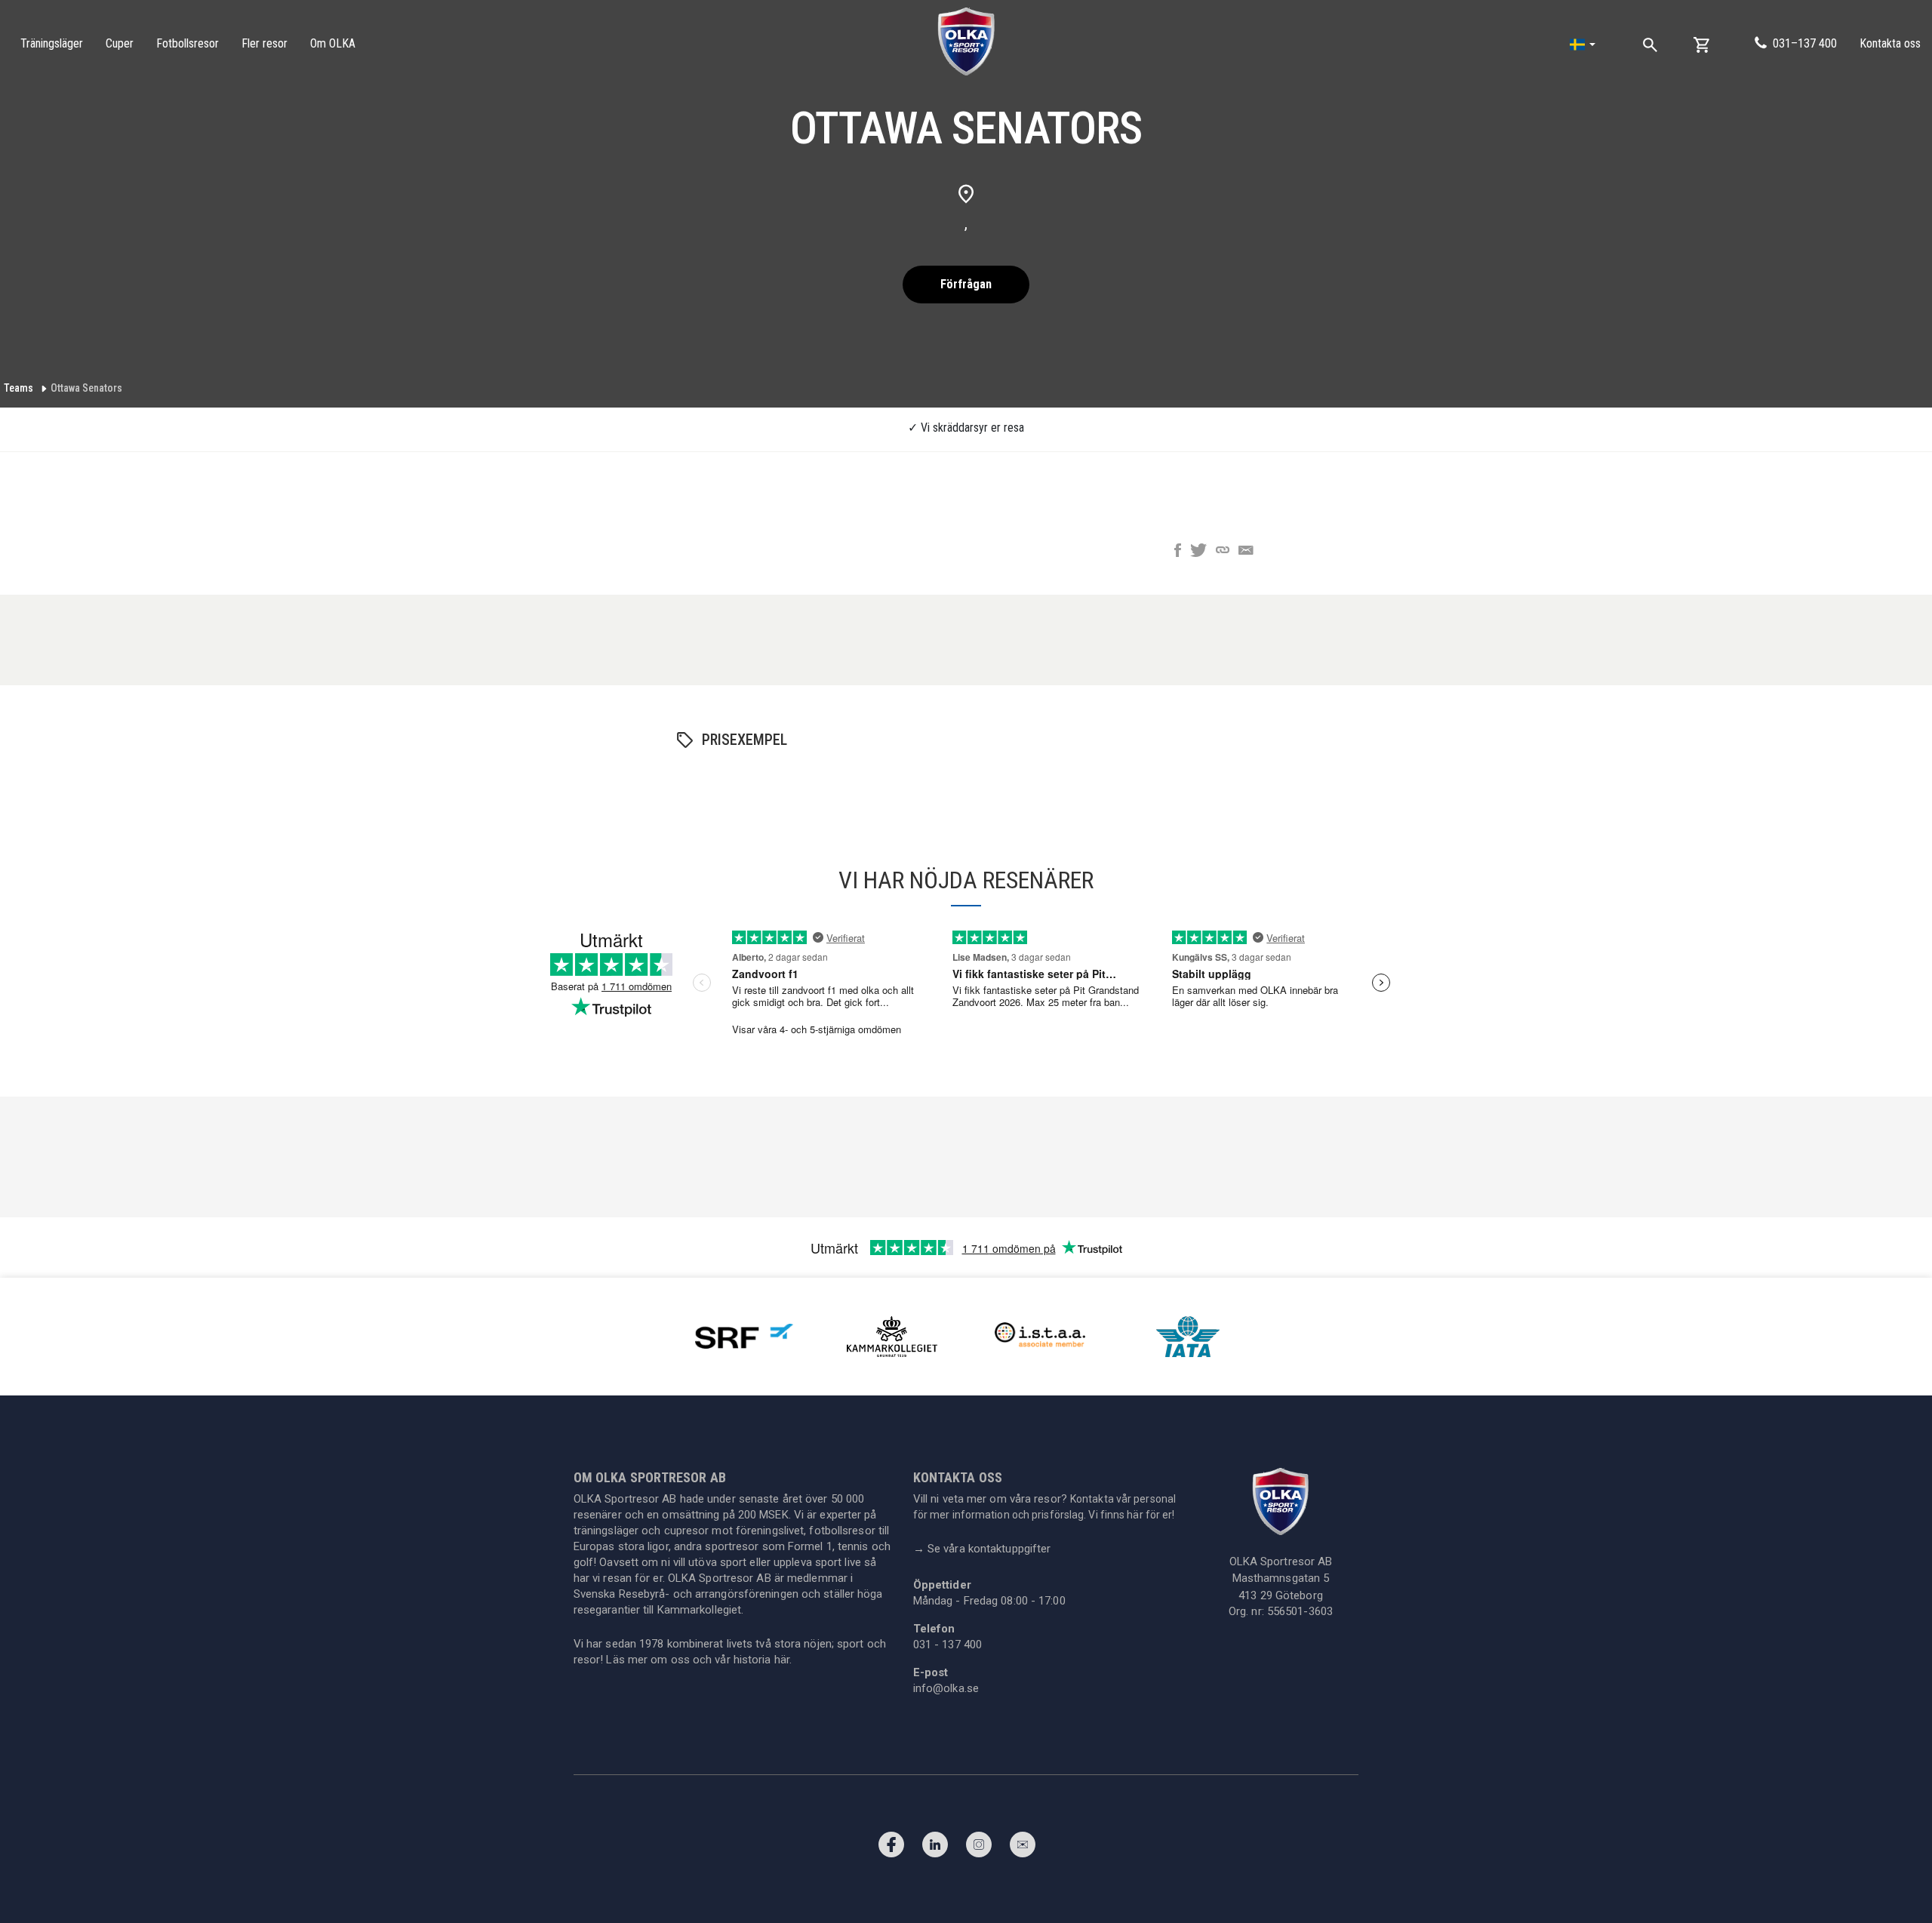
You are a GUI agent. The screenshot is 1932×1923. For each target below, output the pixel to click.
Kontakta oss (1890, 43)
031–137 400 (1805, 43)
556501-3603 (1300, 1611)
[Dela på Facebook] (1178, 552)
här (782, 1660)
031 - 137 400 (948, 1645)
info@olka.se (946, 1688)
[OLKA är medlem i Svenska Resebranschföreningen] (744, 1335)
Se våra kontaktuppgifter (982, 1549)
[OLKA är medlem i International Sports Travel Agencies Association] (1040, 1335)
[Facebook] (891, 1848)
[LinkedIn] (935, 1848)
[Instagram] (979, 1848)
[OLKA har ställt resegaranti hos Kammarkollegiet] (892, 1335)
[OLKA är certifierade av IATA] (1188, 1335)
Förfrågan (966, 284)
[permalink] (1223, 552)
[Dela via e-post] (1246, 552)
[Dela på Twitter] (1198, 552)
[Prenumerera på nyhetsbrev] (1023, 1848)
